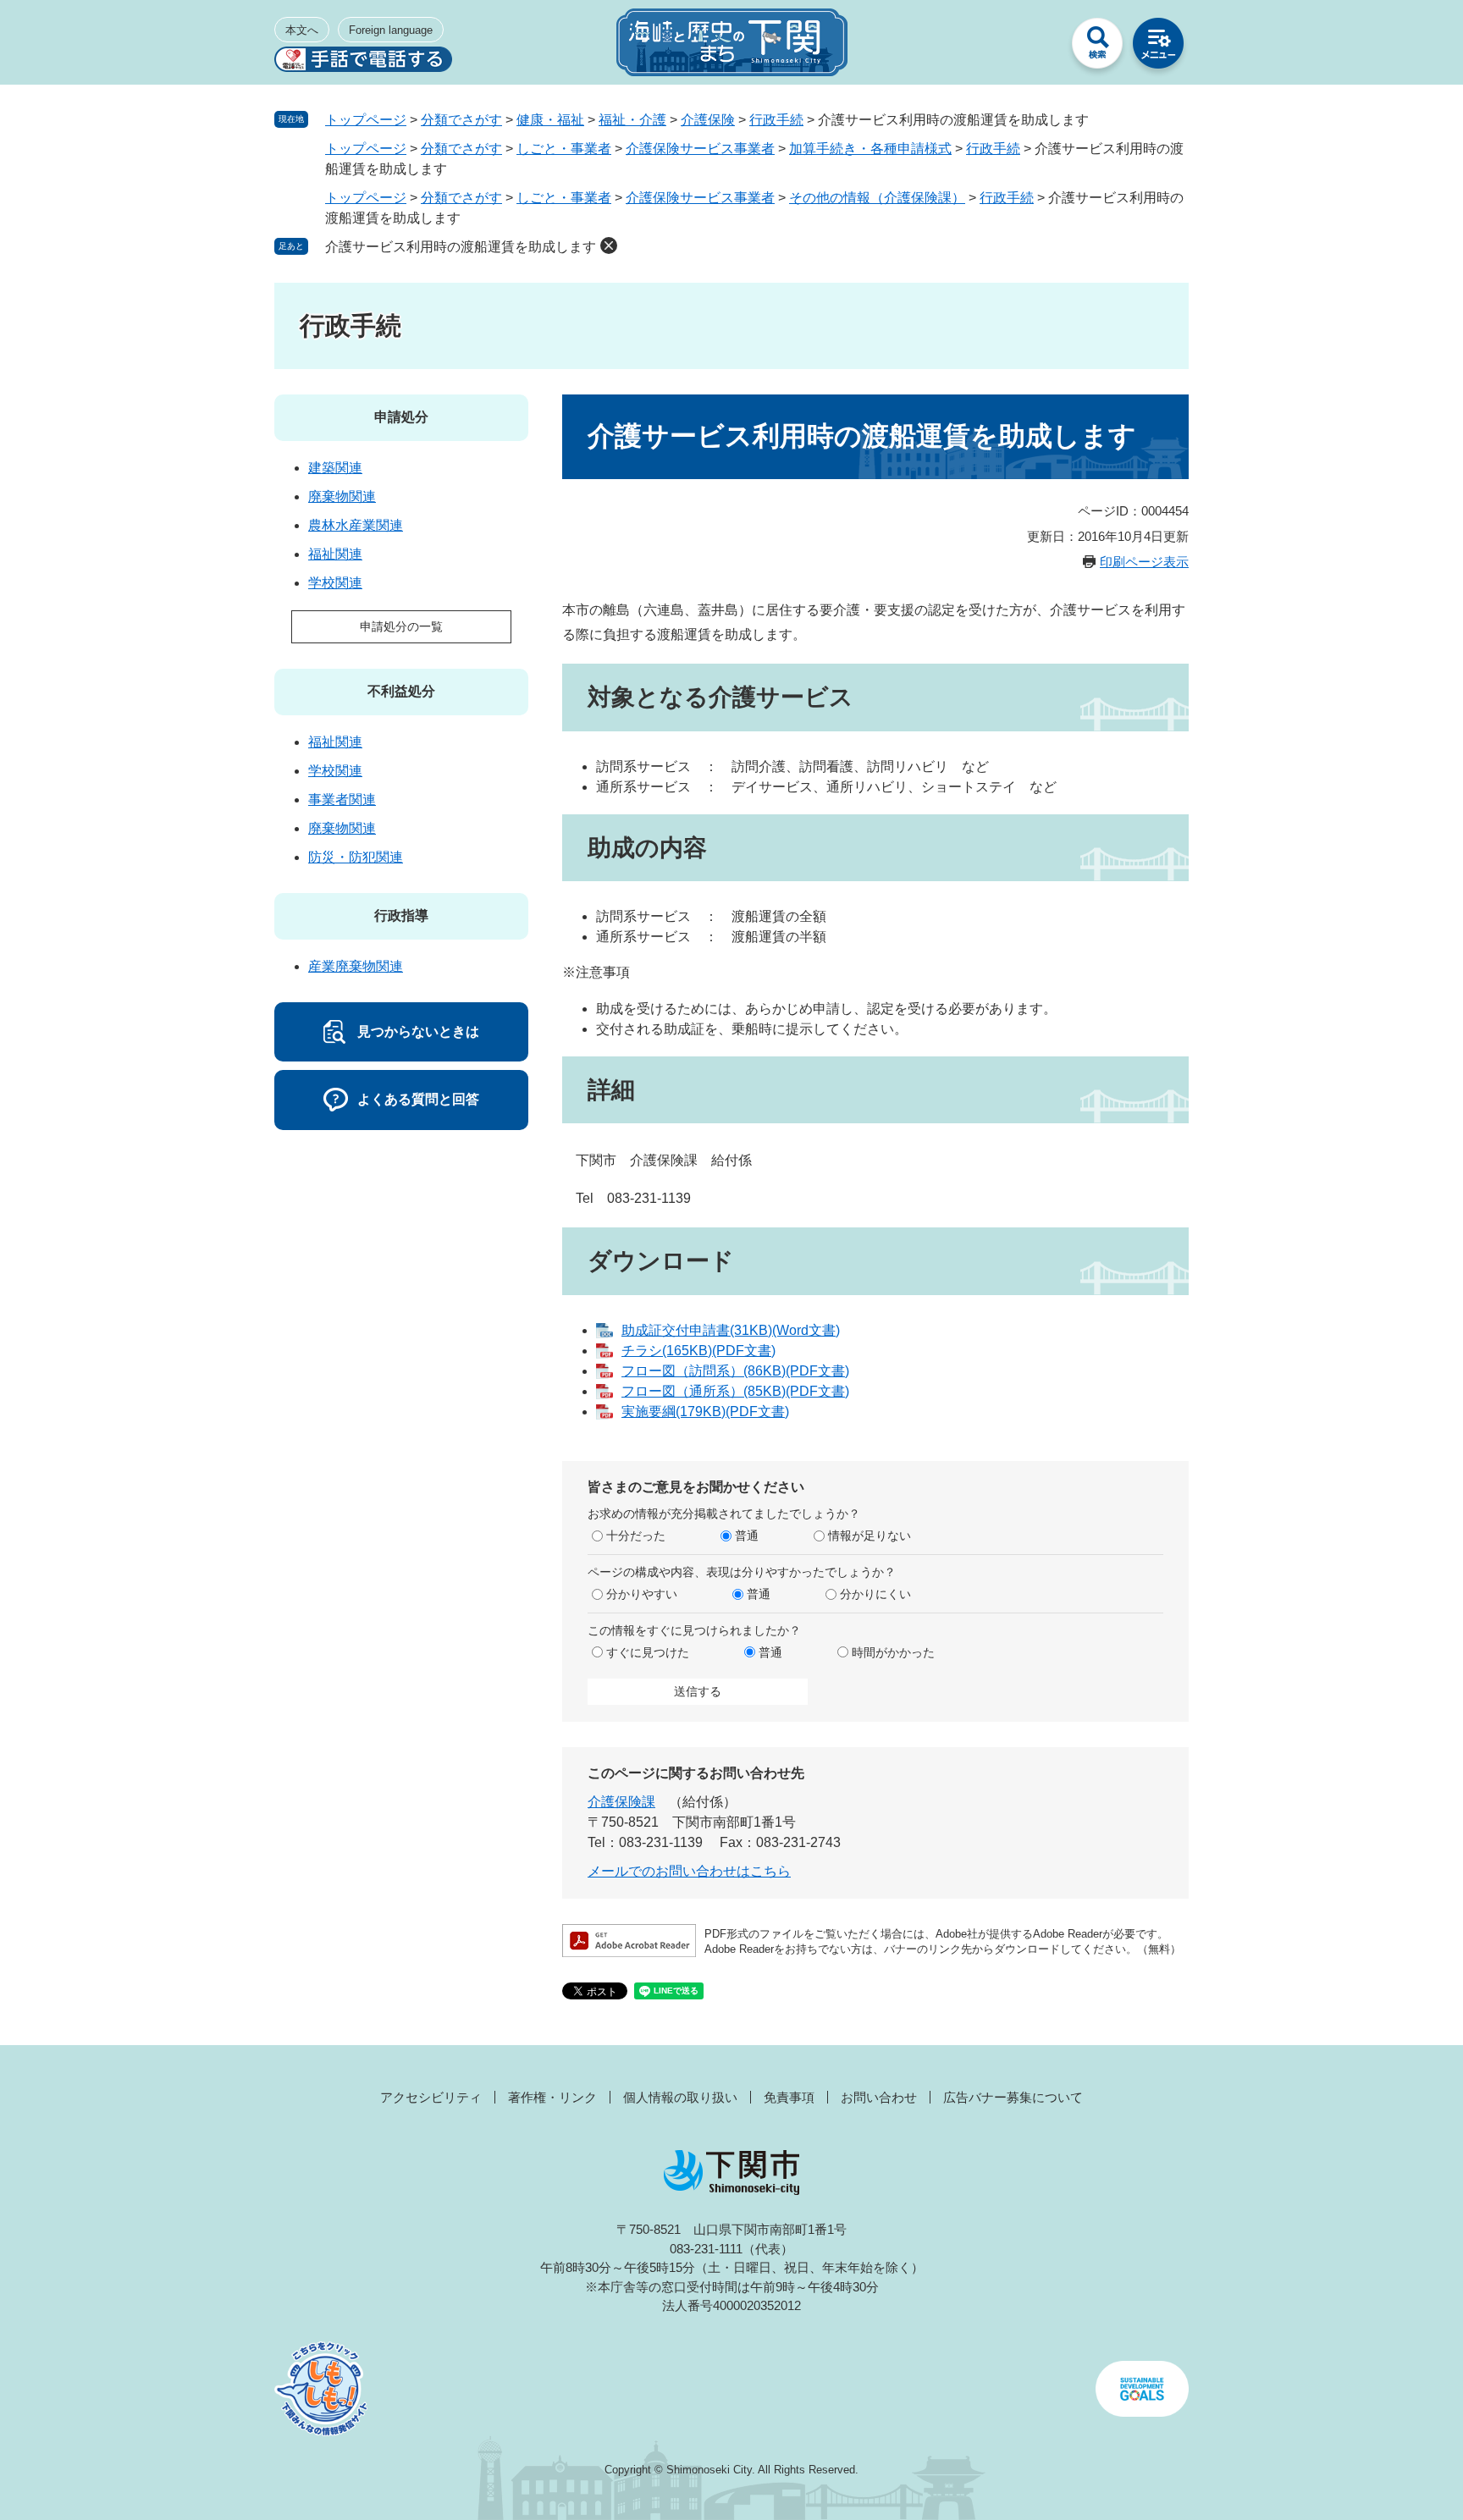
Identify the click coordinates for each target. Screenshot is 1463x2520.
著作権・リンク (552, 2097)
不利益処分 (401, 691)
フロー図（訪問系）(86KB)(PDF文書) (735, 1371)
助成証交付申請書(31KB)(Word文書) (731, 1330)
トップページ (366, 120)
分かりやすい (642, 1594)
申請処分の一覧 (401, 626)
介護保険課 (621, 1802)
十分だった (636, 1536)
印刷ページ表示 (1144, 562)
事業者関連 (342, 800)
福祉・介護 (632, 120)
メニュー (1158, 47)
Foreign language (391, 30)
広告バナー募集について (1013, 2097)
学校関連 (335, 583)
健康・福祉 (550, 120)
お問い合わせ (879, 2097)
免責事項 (789, 2097)
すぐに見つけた (648, 1652)
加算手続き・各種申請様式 (870, 149)
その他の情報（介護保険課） (877, 198)
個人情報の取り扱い (680, 2097)
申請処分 (401, 417)
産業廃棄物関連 (356, 966)
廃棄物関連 (342, 496)
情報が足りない (870, 1536)
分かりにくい (875, 1594)
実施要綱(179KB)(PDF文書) (705, 1412)
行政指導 (401, 915)
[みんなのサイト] (1036, 47)
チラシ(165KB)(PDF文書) (698, 1351)
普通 (747, 1536)
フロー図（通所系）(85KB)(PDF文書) (735, 1391)
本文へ (302, 30)
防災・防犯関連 (356, 857)
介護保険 (708, 120)
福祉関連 (335, 554)
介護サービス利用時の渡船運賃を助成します (461, 247)
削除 (609, 245)
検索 (1097, 47)
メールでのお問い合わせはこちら (689, 1871)
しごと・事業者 (564, 149)
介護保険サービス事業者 (700, 149)
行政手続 (776, 120)
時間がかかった (893, 1652)
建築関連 (335, 468)
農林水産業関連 (356, 525)
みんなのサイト (1036, 47)
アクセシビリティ (431, 2097)
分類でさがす (461, 120)
